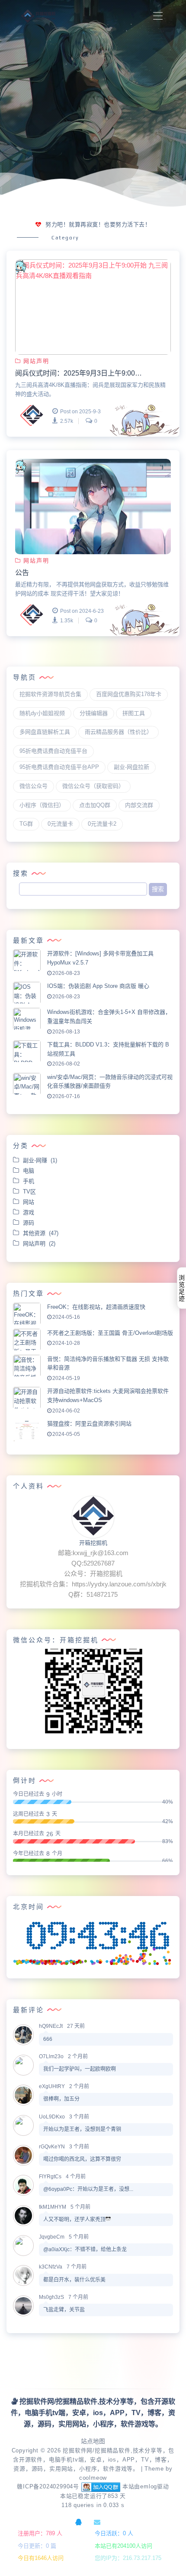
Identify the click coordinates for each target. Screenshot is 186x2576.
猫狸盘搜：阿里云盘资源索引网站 (89, 1424)
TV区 (31, 1192)
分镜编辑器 (94, 713)
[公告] (93, 507)
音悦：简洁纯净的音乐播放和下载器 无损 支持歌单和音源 (108, 1363)
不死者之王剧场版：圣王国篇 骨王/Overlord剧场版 (110, 1333)
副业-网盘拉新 (131, 767)
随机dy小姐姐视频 (42, 713)
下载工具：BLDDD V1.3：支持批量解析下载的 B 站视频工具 (108, 1049)
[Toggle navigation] (158, 16)
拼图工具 (134, 713)
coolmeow (93, 2478)
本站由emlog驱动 (146, 2487)
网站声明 (36, 361)
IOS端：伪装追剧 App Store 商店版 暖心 (98, 986)
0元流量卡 (60, 824)
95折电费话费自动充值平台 (53, 751)
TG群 (26, 824)
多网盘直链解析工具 (45, 732)
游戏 (30, 1212)
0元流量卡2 (102, 824)
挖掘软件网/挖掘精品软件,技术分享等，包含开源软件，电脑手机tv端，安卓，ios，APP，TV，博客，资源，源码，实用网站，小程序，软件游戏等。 (94, 2460)
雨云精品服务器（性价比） (119, 732)
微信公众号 (34, 786)
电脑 (30, 1171)
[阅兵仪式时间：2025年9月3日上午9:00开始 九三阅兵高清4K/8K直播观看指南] (93, 307)
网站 (30, 1202)
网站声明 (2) (39, 1244)
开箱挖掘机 (93, 1543)
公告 (22, 573)
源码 (30, 1223)
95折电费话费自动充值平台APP (59, 767)
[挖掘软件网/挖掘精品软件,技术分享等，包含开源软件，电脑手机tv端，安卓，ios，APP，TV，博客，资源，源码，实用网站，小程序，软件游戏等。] (39, 16)
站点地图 (93, 2441)
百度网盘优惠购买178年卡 (129, 694)
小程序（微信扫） (42, 805)
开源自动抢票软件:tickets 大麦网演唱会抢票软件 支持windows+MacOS (108, 1396)
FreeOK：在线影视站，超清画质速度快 (96, 1307)
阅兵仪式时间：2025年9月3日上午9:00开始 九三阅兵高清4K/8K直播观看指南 (80, 373)
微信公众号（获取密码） (93, 786)
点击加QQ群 (95, 805)
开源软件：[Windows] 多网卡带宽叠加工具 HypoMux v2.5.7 (100, 958)
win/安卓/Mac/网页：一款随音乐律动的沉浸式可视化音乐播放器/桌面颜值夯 (110, 1082)
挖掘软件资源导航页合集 (50, 694)
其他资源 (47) (41, 1233)
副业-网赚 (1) (40, 1160)
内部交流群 (139, 805)
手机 (30, 1181)
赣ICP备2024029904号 (48, 2487)
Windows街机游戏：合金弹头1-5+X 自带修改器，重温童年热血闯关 (109, 1017)
